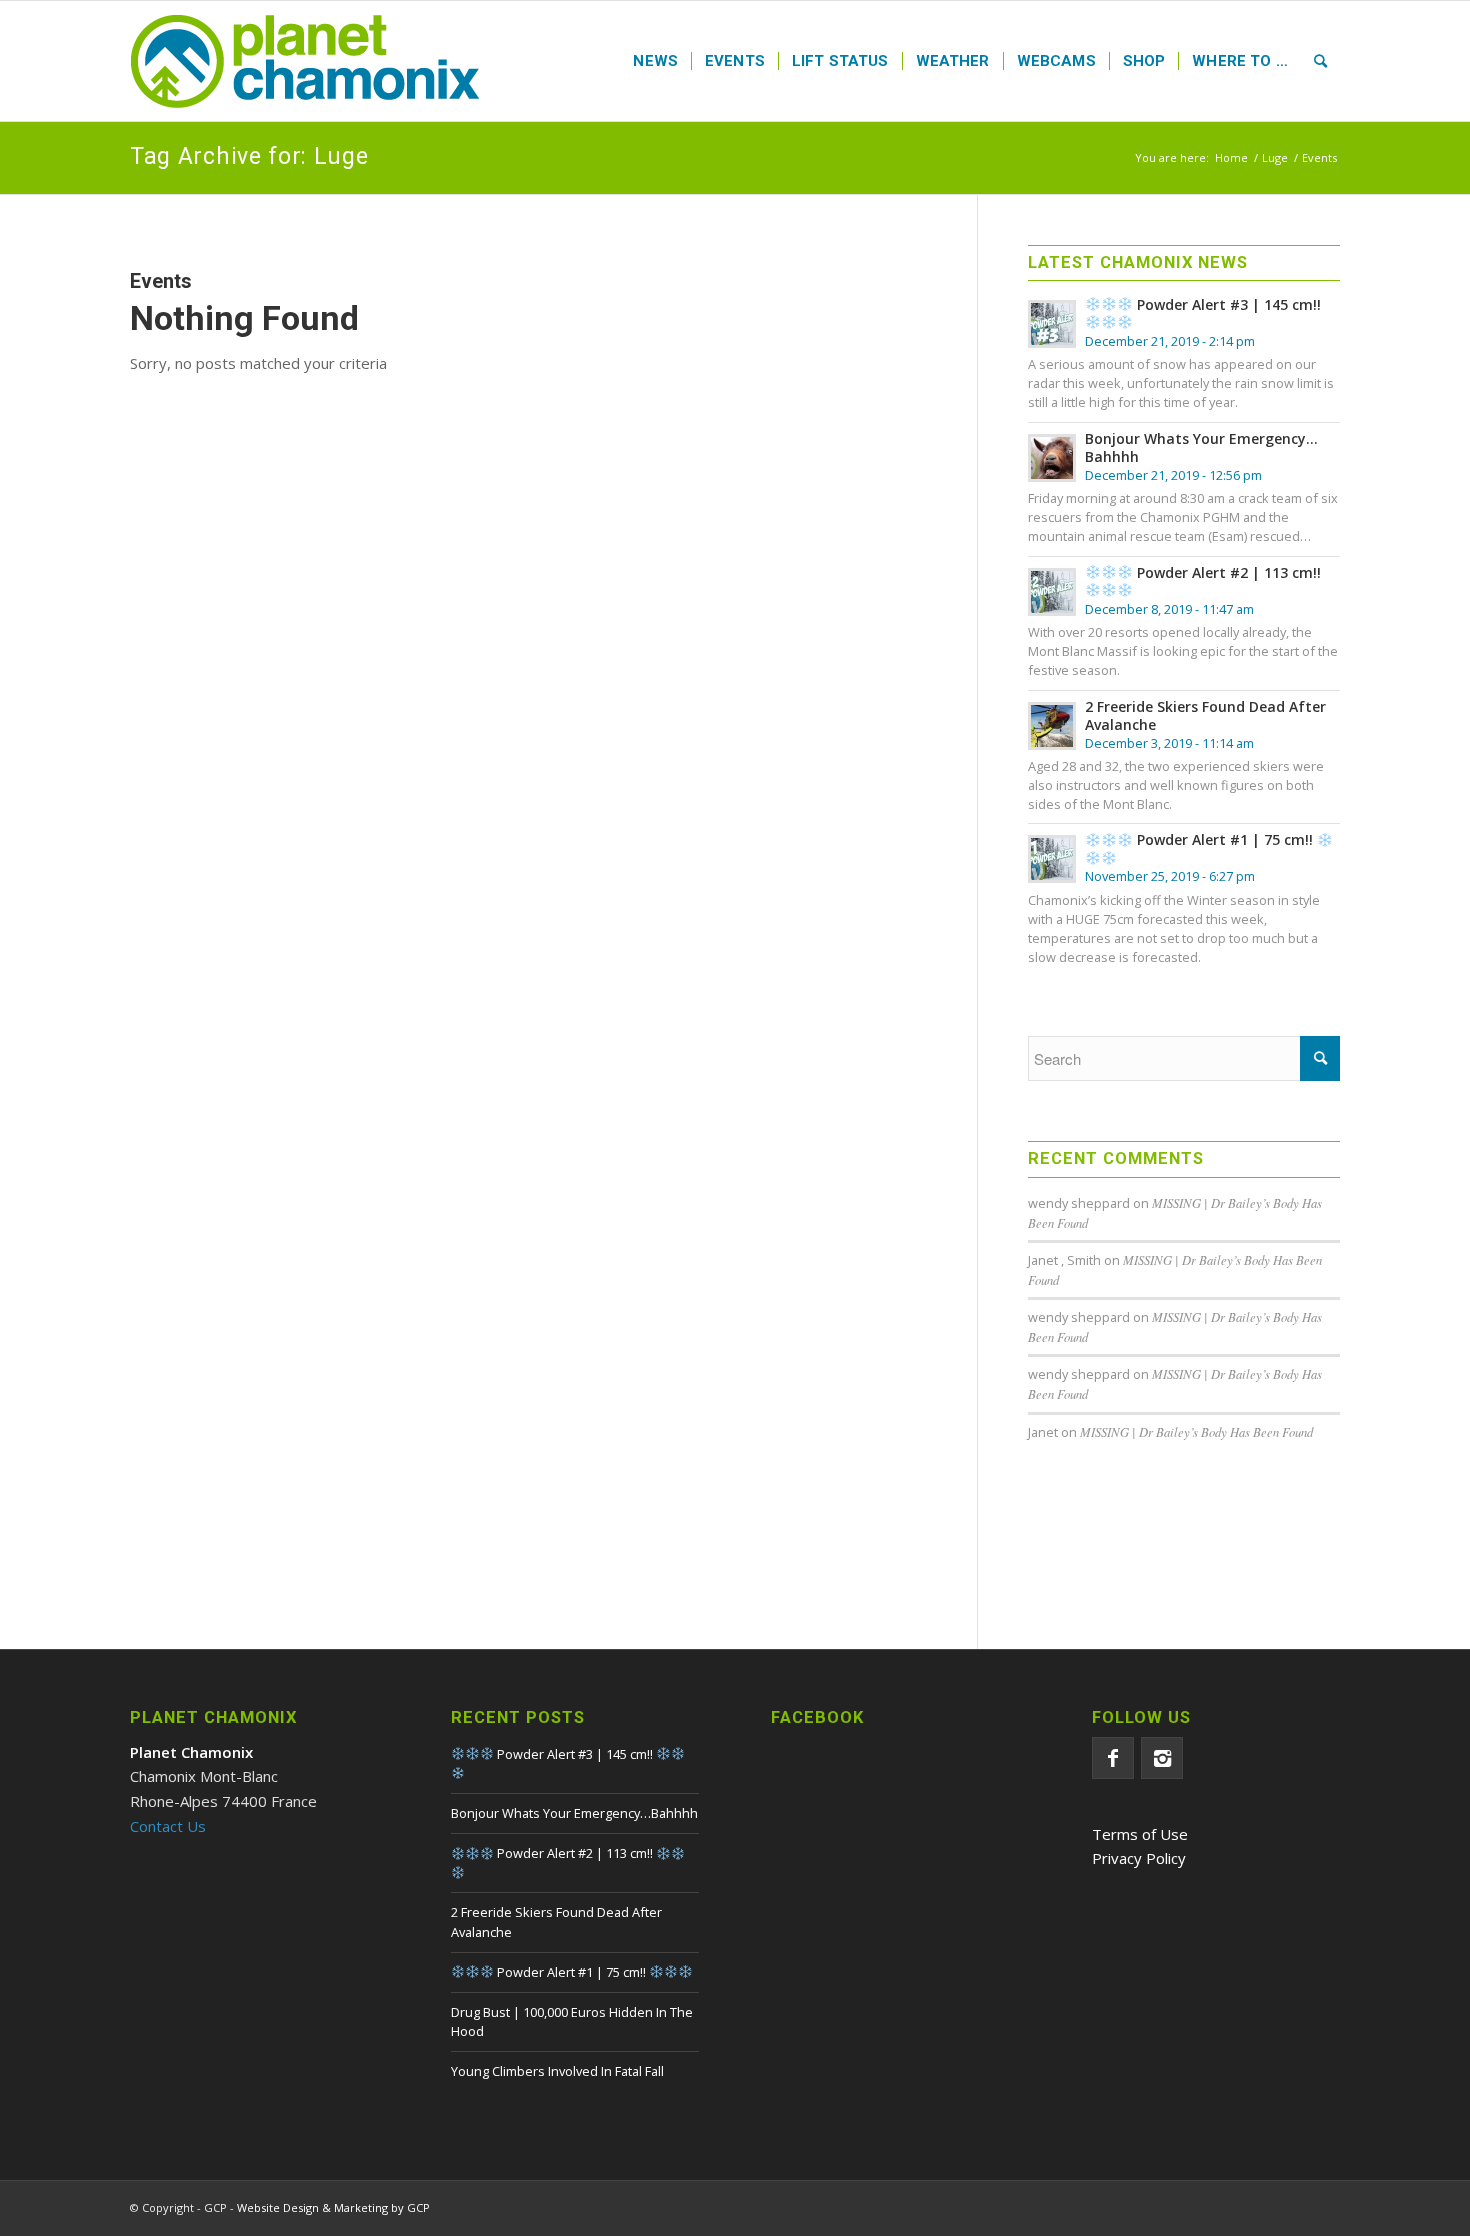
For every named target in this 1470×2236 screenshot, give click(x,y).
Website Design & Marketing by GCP (333, 2207)
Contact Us (168, 1826)
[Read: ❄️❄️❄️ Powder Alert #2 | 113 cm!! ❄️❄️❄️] (1052, 592)
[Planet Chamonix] (305, 61)
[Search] (1320, 61)
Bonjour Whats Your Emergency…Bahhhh (1201, 447)
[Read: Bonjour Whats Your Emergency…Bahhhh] (1052, 458)
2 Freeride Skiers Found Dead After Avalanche (1205, 715)
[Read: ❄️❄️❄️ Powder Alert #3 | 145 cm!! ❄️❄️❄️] (1052, 324)
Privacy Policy (1139, 1858)
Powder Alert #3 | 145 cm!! (1227, 304)
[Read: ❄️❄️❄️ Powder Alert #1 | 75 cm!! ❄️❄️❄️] (1052, 859)
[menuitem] (655, 61)
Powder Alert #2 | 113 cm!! (1227, 572)
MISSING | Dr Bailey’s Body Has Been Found (1196, 1431)
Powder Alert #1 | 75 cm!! (1225, 839)
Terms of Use (1140, 1834)
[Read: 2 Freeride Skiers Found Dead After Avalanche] (1052, 726)
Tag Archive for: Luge (249, 156)
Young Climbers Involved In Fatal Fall (557, 2071)
